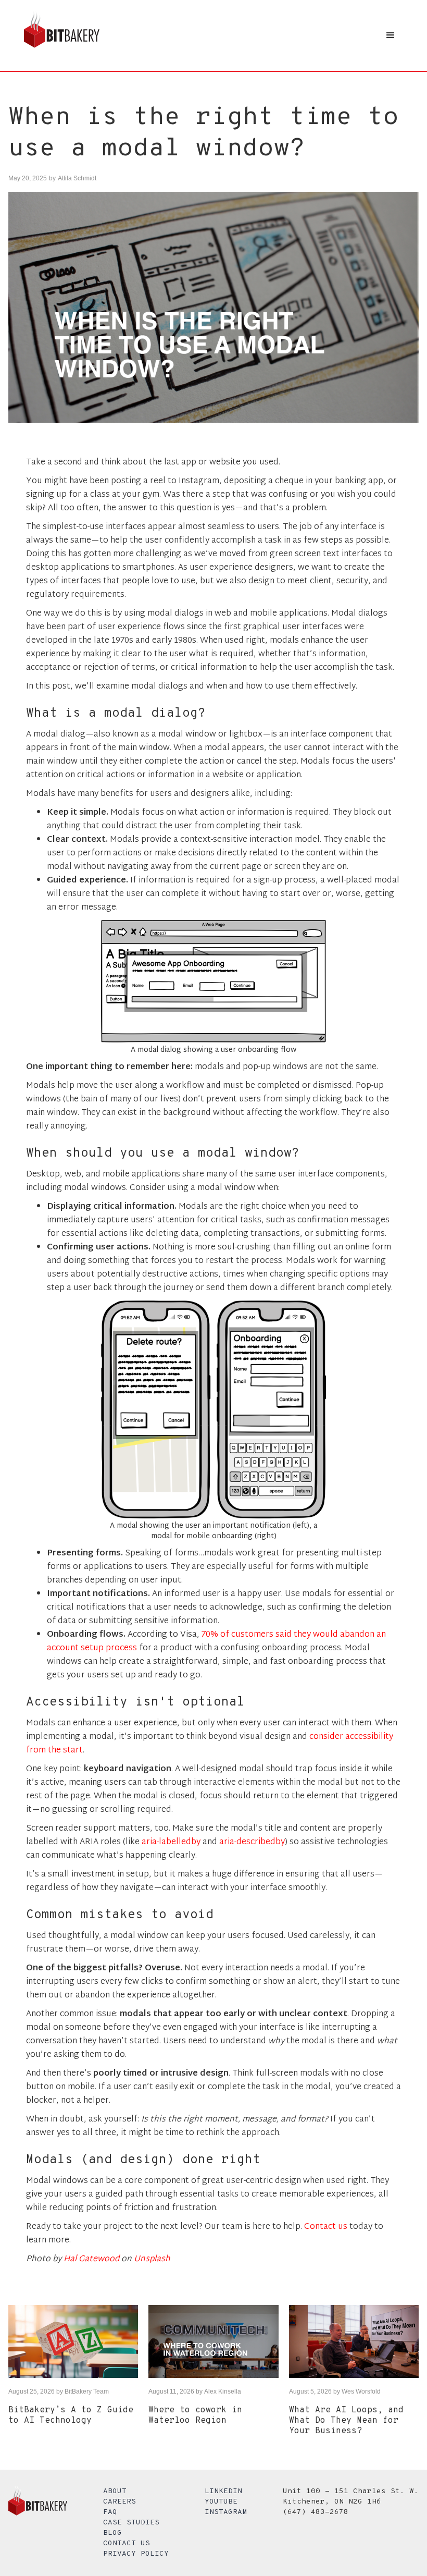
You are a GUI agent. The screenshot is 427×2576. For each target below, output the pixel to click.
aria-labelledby (171, 1842)
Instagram (226, 2512)
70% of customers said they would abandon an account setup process (216, 1642)
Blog (112, 2533)
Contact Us (127, 2543)
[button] (391, 35)
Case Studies (131, 2523)
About (115, 2491)
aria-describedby (252, 1842)
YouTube (221, 2502)
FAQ (110, 2512)
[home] (62, 35)
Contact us (326, 2227)
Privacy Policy (136, 2554)
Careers (120, 2502)
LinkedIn (223, 2491)
